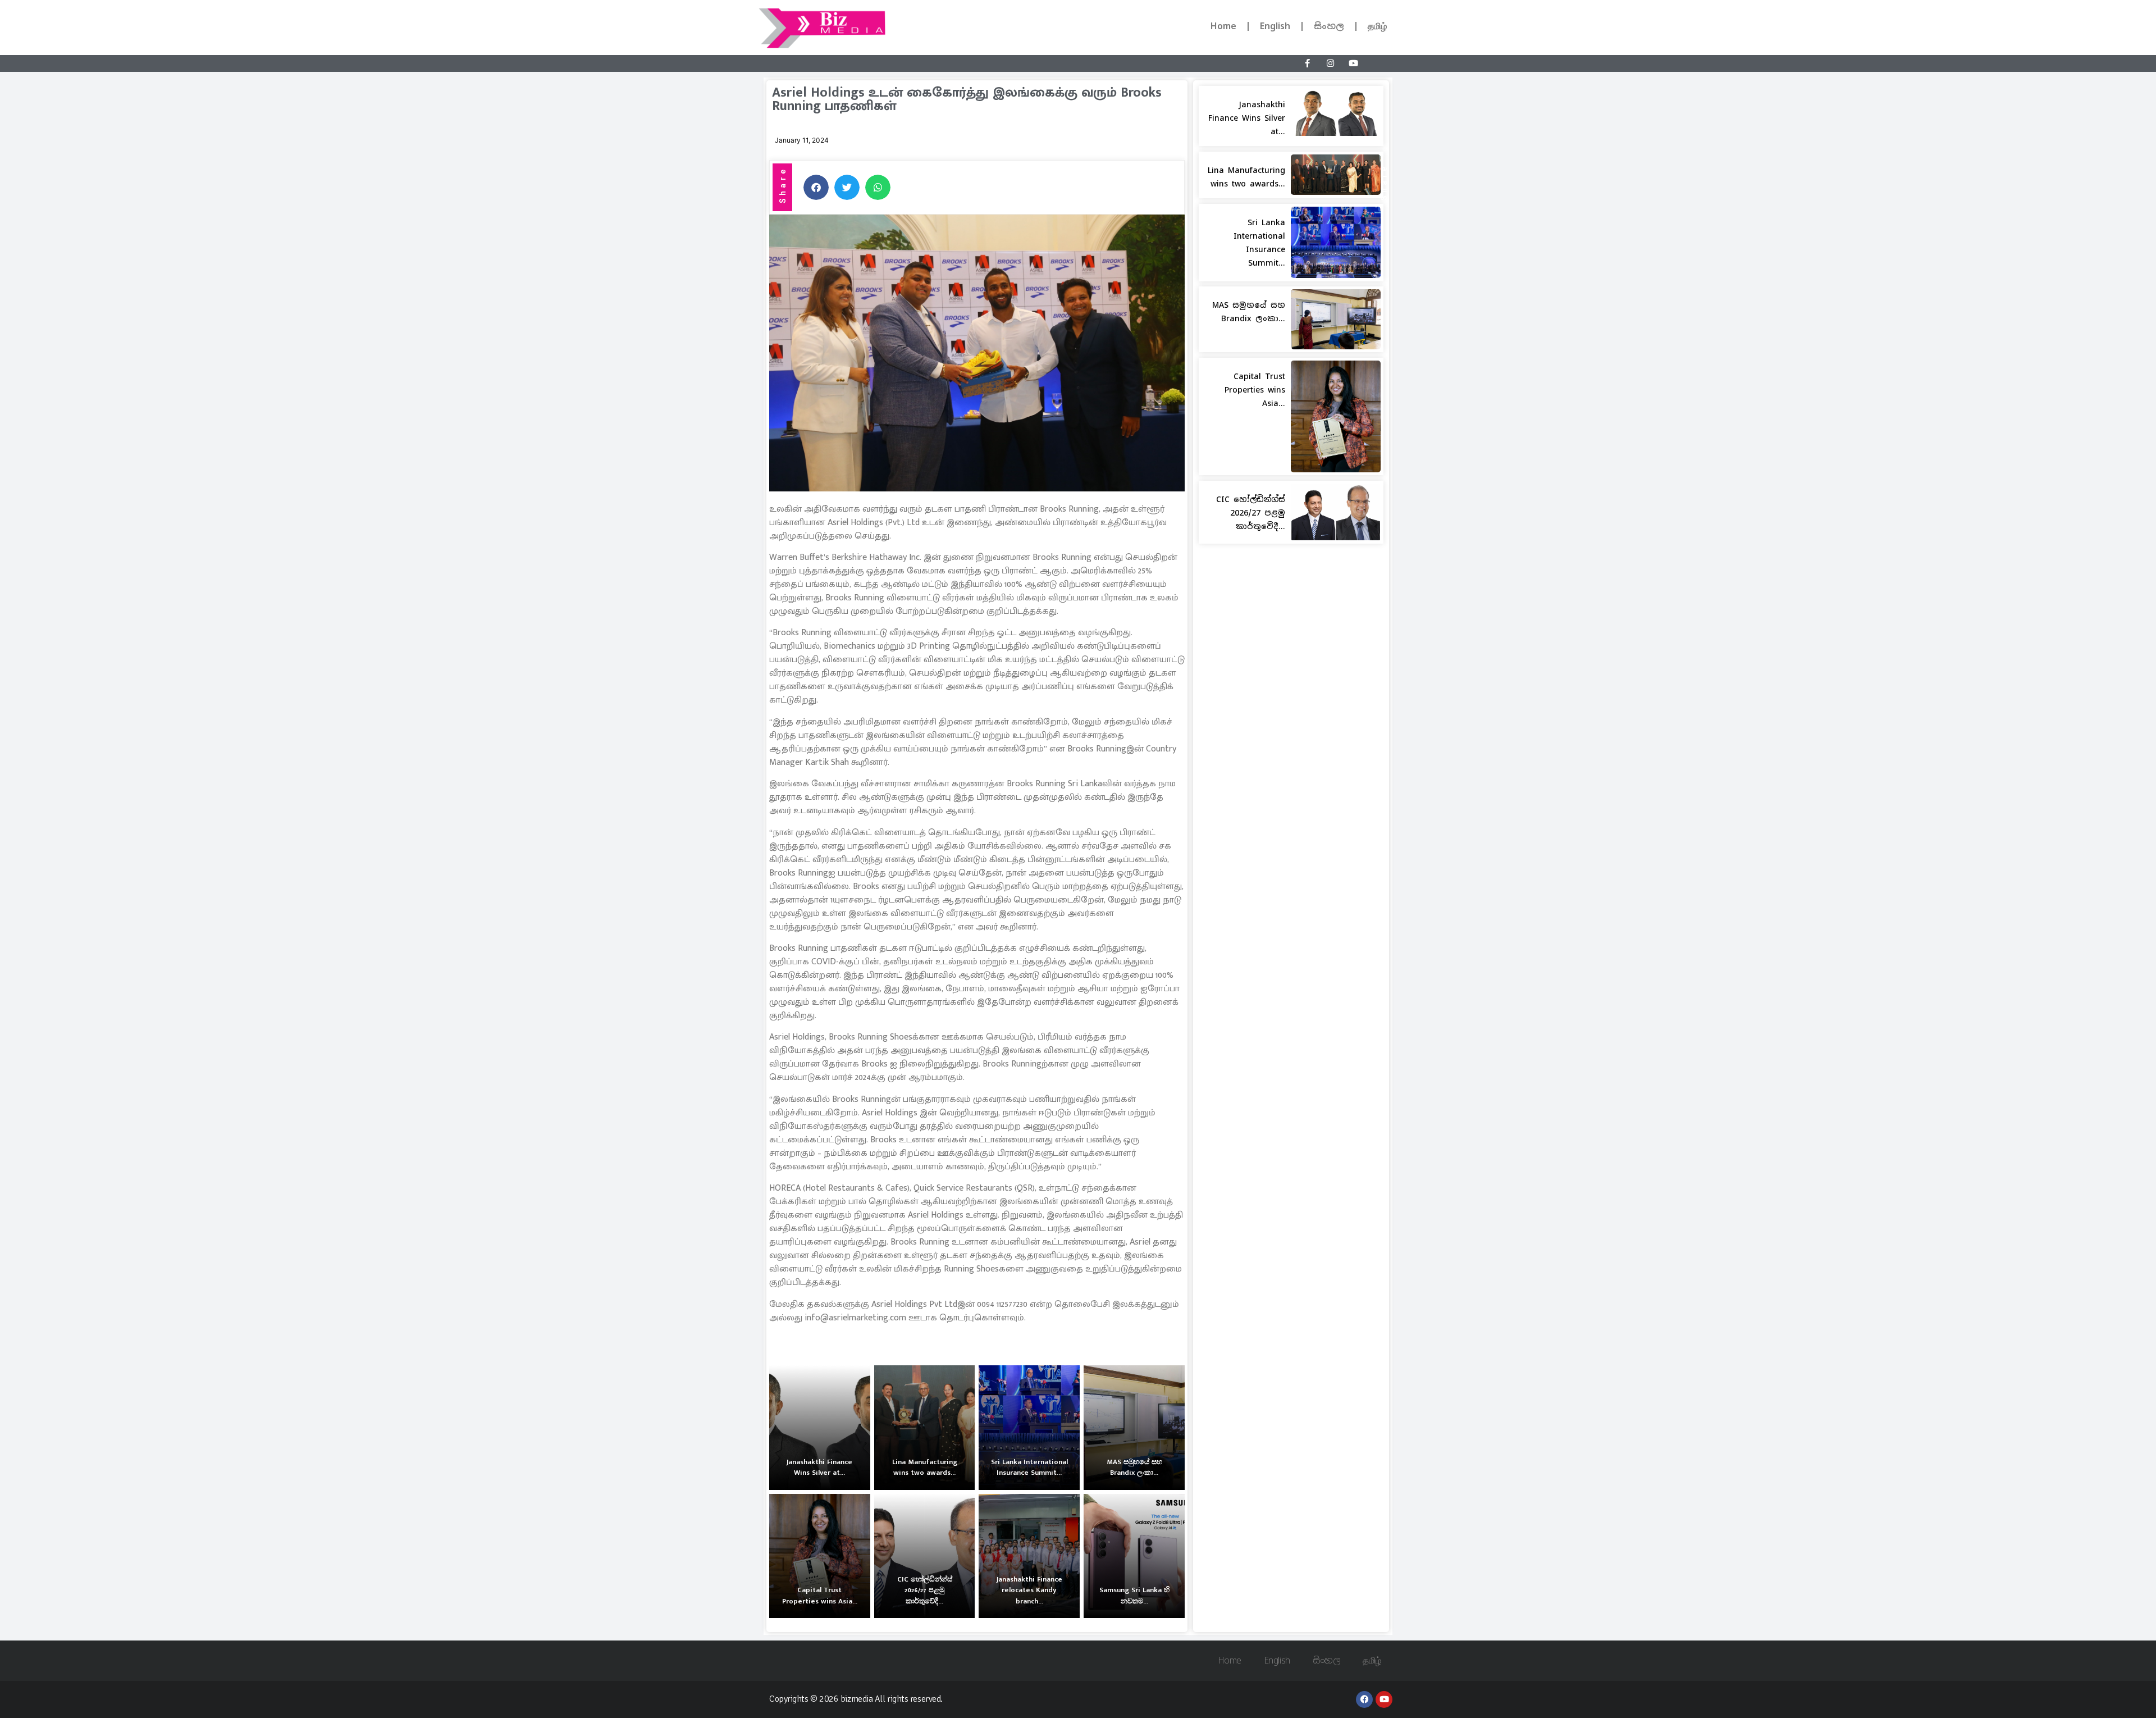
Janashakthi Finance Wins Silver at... (1247, 118)
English (1275, 26)
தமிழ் (1377, 26)
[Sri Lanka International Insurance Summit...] (1029, 1428)
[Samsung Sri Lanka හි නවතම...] (1134, 1556)
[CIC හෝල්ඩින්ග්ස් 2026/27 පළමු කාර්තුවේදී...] (925, 1556)
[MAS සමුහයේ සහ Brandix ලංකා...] (1134, 1428)
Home (1223, 26)
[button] (816, 187)
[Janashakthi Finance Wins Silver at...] (820, 1428)
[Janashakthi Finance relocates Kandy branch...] (1029, 1556)
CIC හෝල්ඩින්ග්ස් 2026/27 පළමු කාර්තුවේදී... (1251, 513)
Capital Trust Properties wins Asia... (1255, 390)
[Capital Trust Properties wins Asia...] (820, 1556)
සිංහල (1329, 26)
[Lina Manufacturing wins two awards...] (925, 1428)
